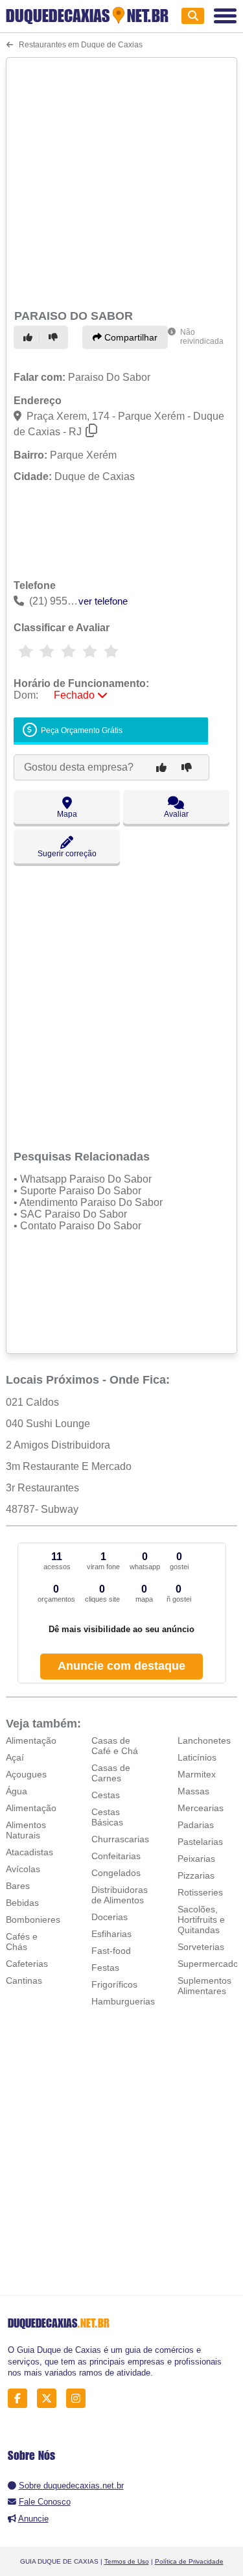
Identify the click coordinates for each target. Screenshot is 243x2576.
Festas (105, 1968)
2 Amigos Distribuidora (58, 1445)
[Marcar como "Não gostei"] (55, 337)
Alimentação (31, 1740)
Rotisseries (200, 1892)
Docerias (110, 1917)
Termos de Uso (127, 2561)
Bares (18, 1886)
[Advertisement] (121, 181)
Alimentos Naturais (26, 1830)
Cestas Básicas (107, 1817)
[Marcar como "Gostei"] (30, 337)
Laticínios (197, 1757)
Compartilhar (130, 337)
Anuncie (33, 2519)
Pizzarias (196, 1875)
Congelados (116, 1873)
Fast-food (111, 1951)
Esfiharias (111, 1934)
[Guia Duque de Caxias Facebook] (21, 2399)
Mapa (67, 814)
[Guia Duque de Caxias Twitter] (50, 2399)
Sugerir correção (67, 854)
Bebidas (22, 1903)
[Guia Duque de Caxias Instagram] (79, 2399)
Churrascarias (120, 1839)
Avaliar (176, 814)
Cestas (106, 1795)
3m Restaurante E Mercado (69, 1466)
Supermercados (210, 1964)
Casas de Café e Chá (115, 1746)
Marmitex (197, 1774)
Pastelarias (200, 1842)
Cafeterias (27, 1964)
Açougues (26, 1774)
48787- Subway (42, 1509)
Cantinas (24, 1980)
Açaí (15, 1757)
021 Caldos (32, 1402)
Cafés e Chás (22, 1942)
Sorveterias (201, 1947)
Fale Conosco (45, 2502)
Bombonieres (33, 1920)
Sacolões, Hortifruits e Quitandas (201, 1920)
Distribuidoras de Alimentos (120, 1895)
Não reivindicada (202, 337)
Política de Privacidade (189, 2561)
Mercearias (201, 1808)
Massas (193, 1791)
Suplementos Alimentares (204, 1986)
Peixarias (196, 1859)
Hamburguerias (123, 2001)
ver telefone (103, 601)
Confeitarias (116, 1856)
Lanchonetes (204, 1740)
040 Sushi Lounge (48, 1424)
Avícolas (23, 1869)
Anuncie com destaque (121, 1666)
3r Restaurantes (42, 1488)
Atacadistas (29, 1852)
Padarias (196, 1825)
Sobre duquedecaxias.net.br (71, 2486)
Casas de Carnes (111, 1773)
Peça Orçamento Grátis (81, 730)
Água (17, 1791)
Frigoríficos (114, 1984)
